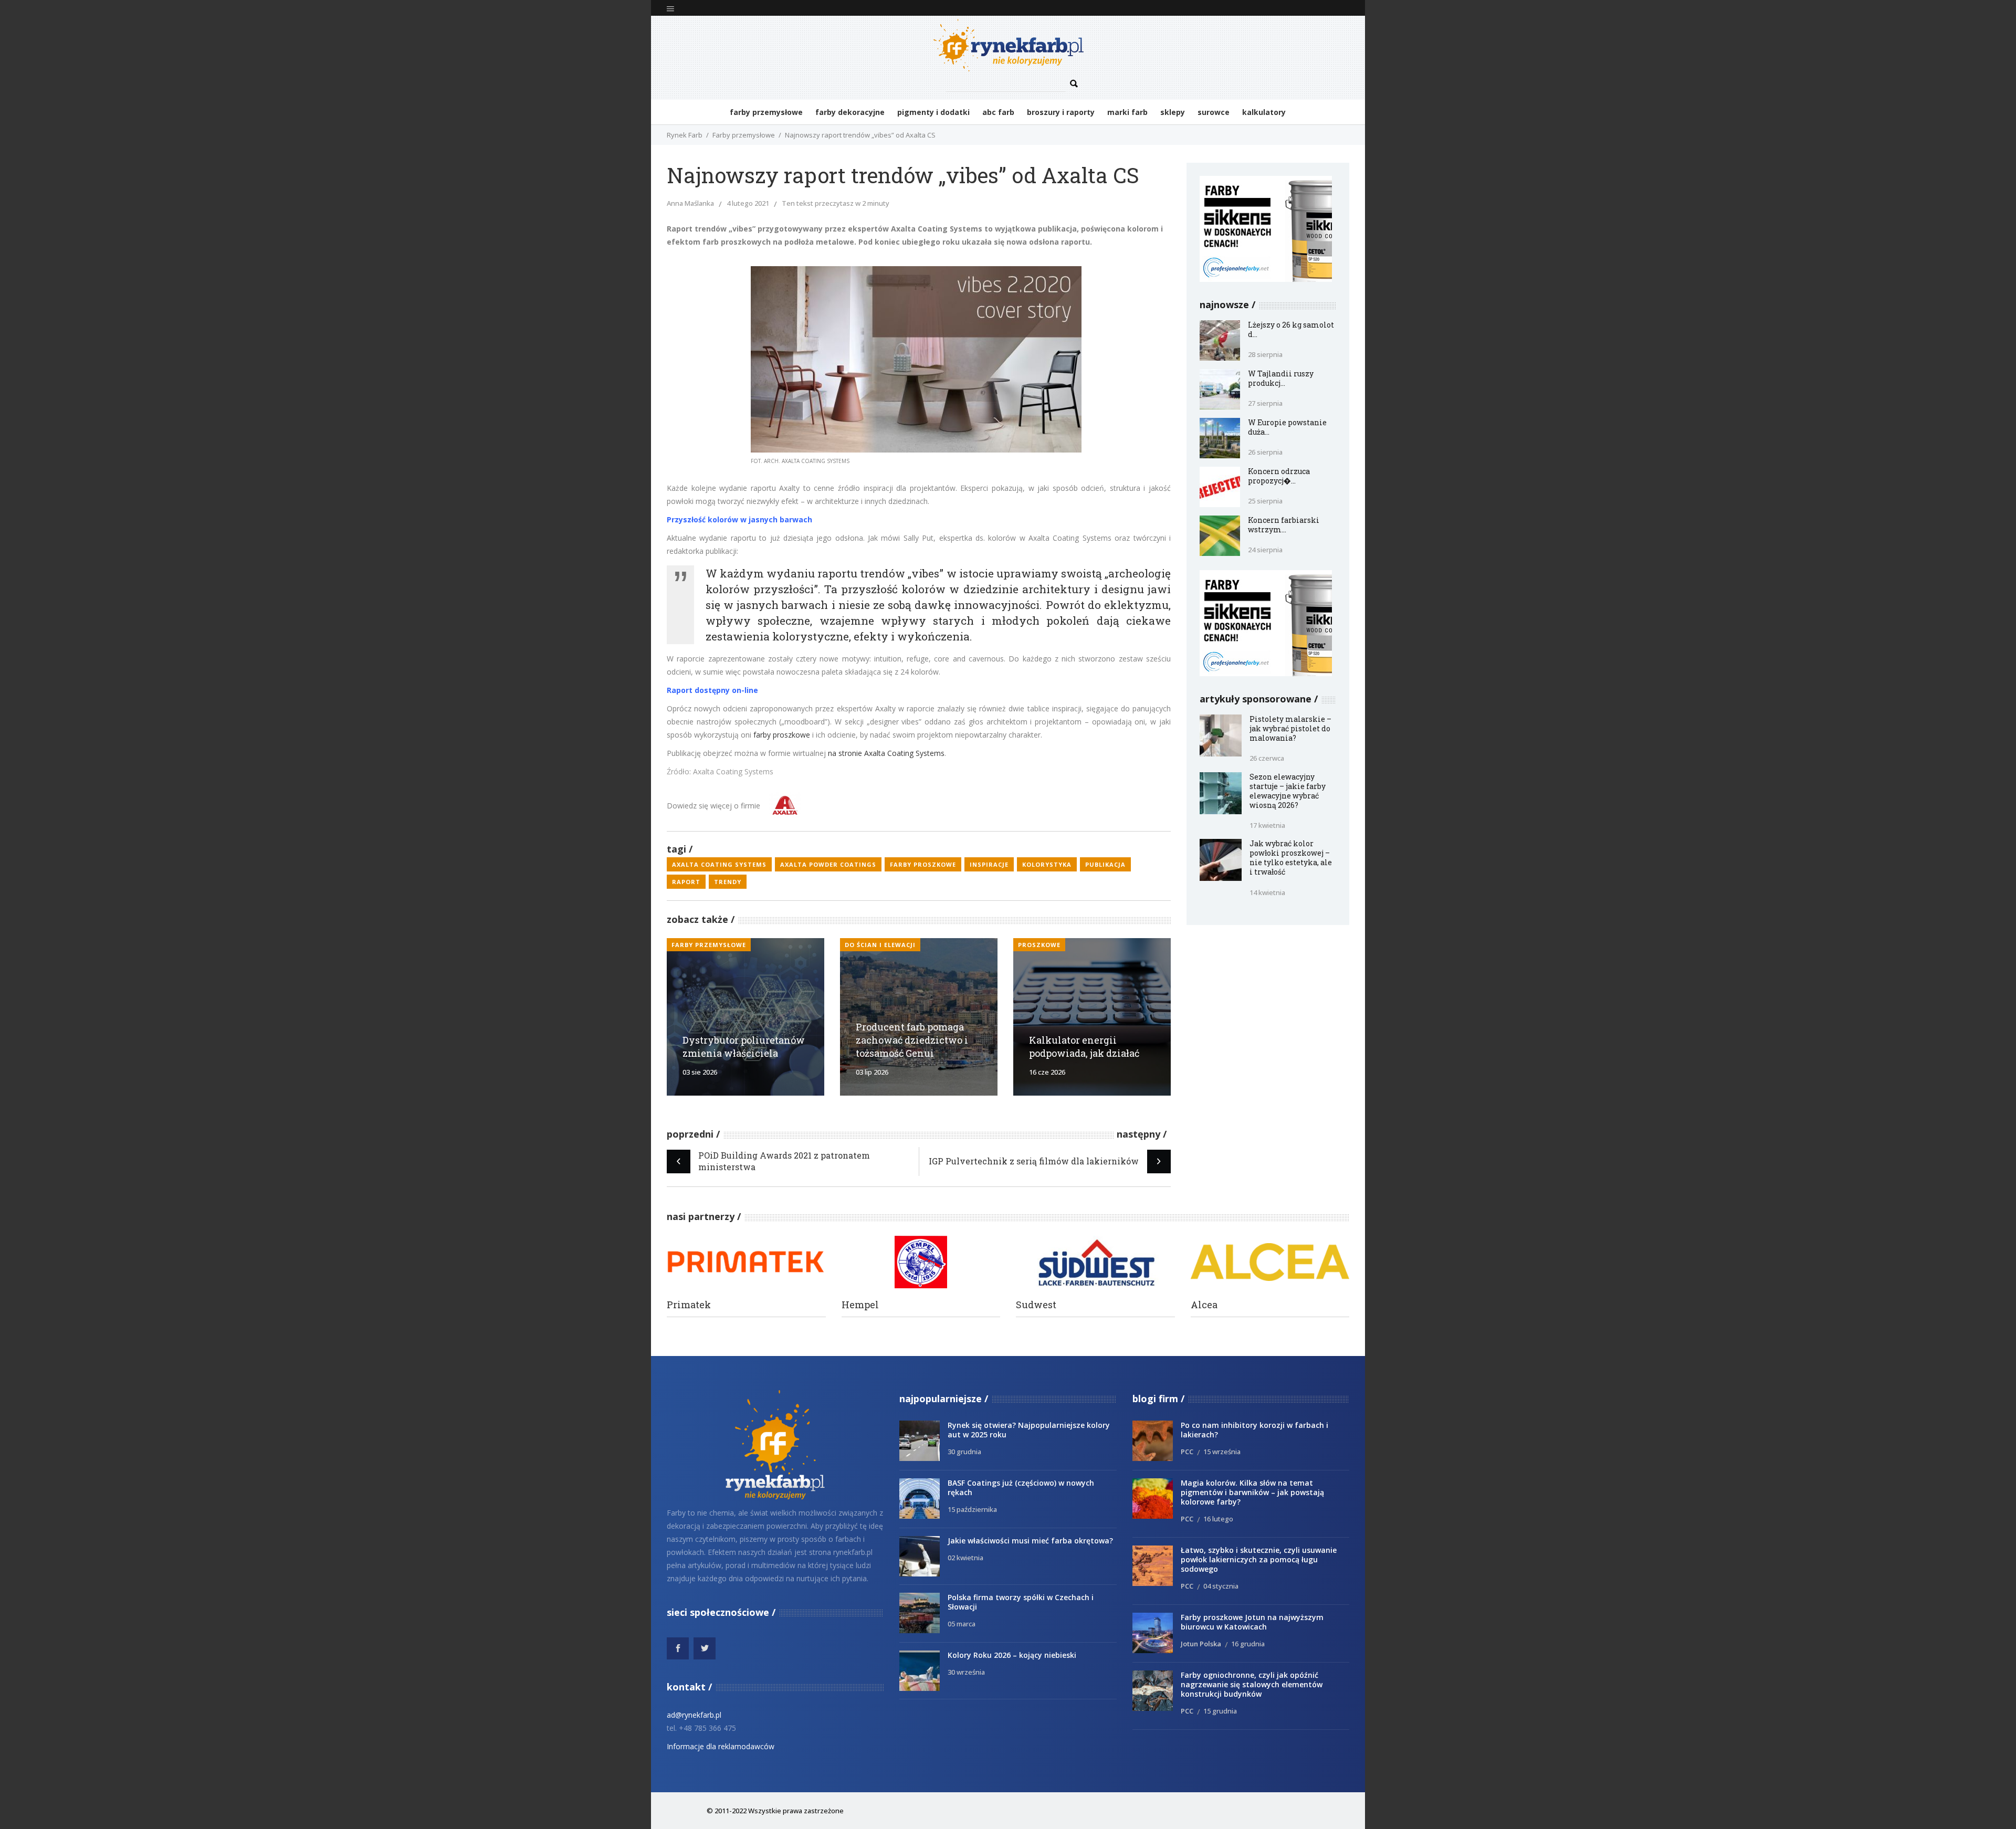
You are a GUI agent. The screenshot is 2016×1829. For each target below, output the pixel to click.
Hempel (860, 1305)
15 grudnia (1220, 1711)
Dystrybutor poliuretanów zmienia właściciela (744, 1047)
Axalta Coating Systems (719, 864)
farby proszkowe (782, 735)
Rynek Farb (685, 135)
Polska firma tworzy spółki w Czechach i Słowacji (1021, 1602)
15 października (972, 1509)
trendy (728, 882)
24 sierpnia (1265, 550)
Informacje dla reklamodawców (721, 1746)
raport (686, 882)
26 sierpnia (1265, 452)
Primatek (689, 1305)
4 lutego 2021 (748, 203)
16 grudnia (1248, 1644)
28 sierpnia (1265, 354)
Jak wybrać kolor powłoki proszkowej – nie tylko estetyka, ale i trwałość (1291, 858)
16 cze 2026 (1047, 1072)
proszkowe (1039, 945)
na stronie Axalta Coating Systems (886, 753)
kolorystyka (1047, 864)
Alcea (1204, 1305)
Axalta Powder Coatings (828, 864)
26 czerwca (1267, 758)
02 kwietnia (965, 1558)
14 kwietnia (1267, 892)
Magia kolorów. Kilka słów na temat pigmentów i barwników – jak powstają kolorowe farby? (1252, 1492)
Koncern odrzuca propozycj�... (1279, 476)
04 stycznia (1221, 1586)
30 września (966, 1672)
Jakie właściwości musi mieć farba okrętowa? (1030, 1541)
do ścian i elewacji (880, 945)
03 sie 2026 (700, 1072)
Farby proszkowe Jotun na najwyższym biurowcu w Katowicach (1252, 1622)
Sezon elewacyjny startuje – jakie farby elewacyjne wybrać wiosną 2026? (1288, 791)
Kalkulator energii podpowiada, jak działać (1084, 1047)
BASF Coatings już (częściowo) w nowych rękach (1021, 1488)
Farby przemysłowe (744, 135)
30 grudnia (964, 1452)
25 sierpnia (1265, 501)
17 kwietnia (1267, 825)
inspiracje (989, 864)
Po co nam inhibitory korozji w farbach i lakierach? (1254, 1430)
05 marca (962, 1624)
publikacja (1105, 864)
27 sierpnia (1265, 403)
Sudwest (1036, 1305)
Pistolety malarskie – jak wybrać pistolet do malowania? (1290, 728)
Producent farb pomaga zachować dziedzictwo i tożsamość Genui (912, 1040)
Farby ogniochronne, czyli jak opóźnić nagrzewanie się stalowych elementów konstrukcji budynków (1252, 1684)
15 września (1222, 1452)
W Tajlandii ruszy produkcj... (1281, 378)
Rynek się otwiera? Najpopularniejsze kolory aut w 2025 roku (1029, 1430)
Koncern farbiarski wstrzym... (1284, 525)
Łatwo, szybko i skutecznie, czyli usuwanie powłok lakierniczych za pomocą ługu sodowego (1259, 1559)
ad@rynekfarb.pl (694, 1715)
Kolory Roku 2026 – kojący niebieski (1012, 1655)
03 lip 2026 (872, 1072)
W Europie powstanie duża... (1287, 427)
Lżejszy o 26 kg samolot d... (1291, 329)
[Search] (1074, 84)
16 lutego (1218, 1519)
